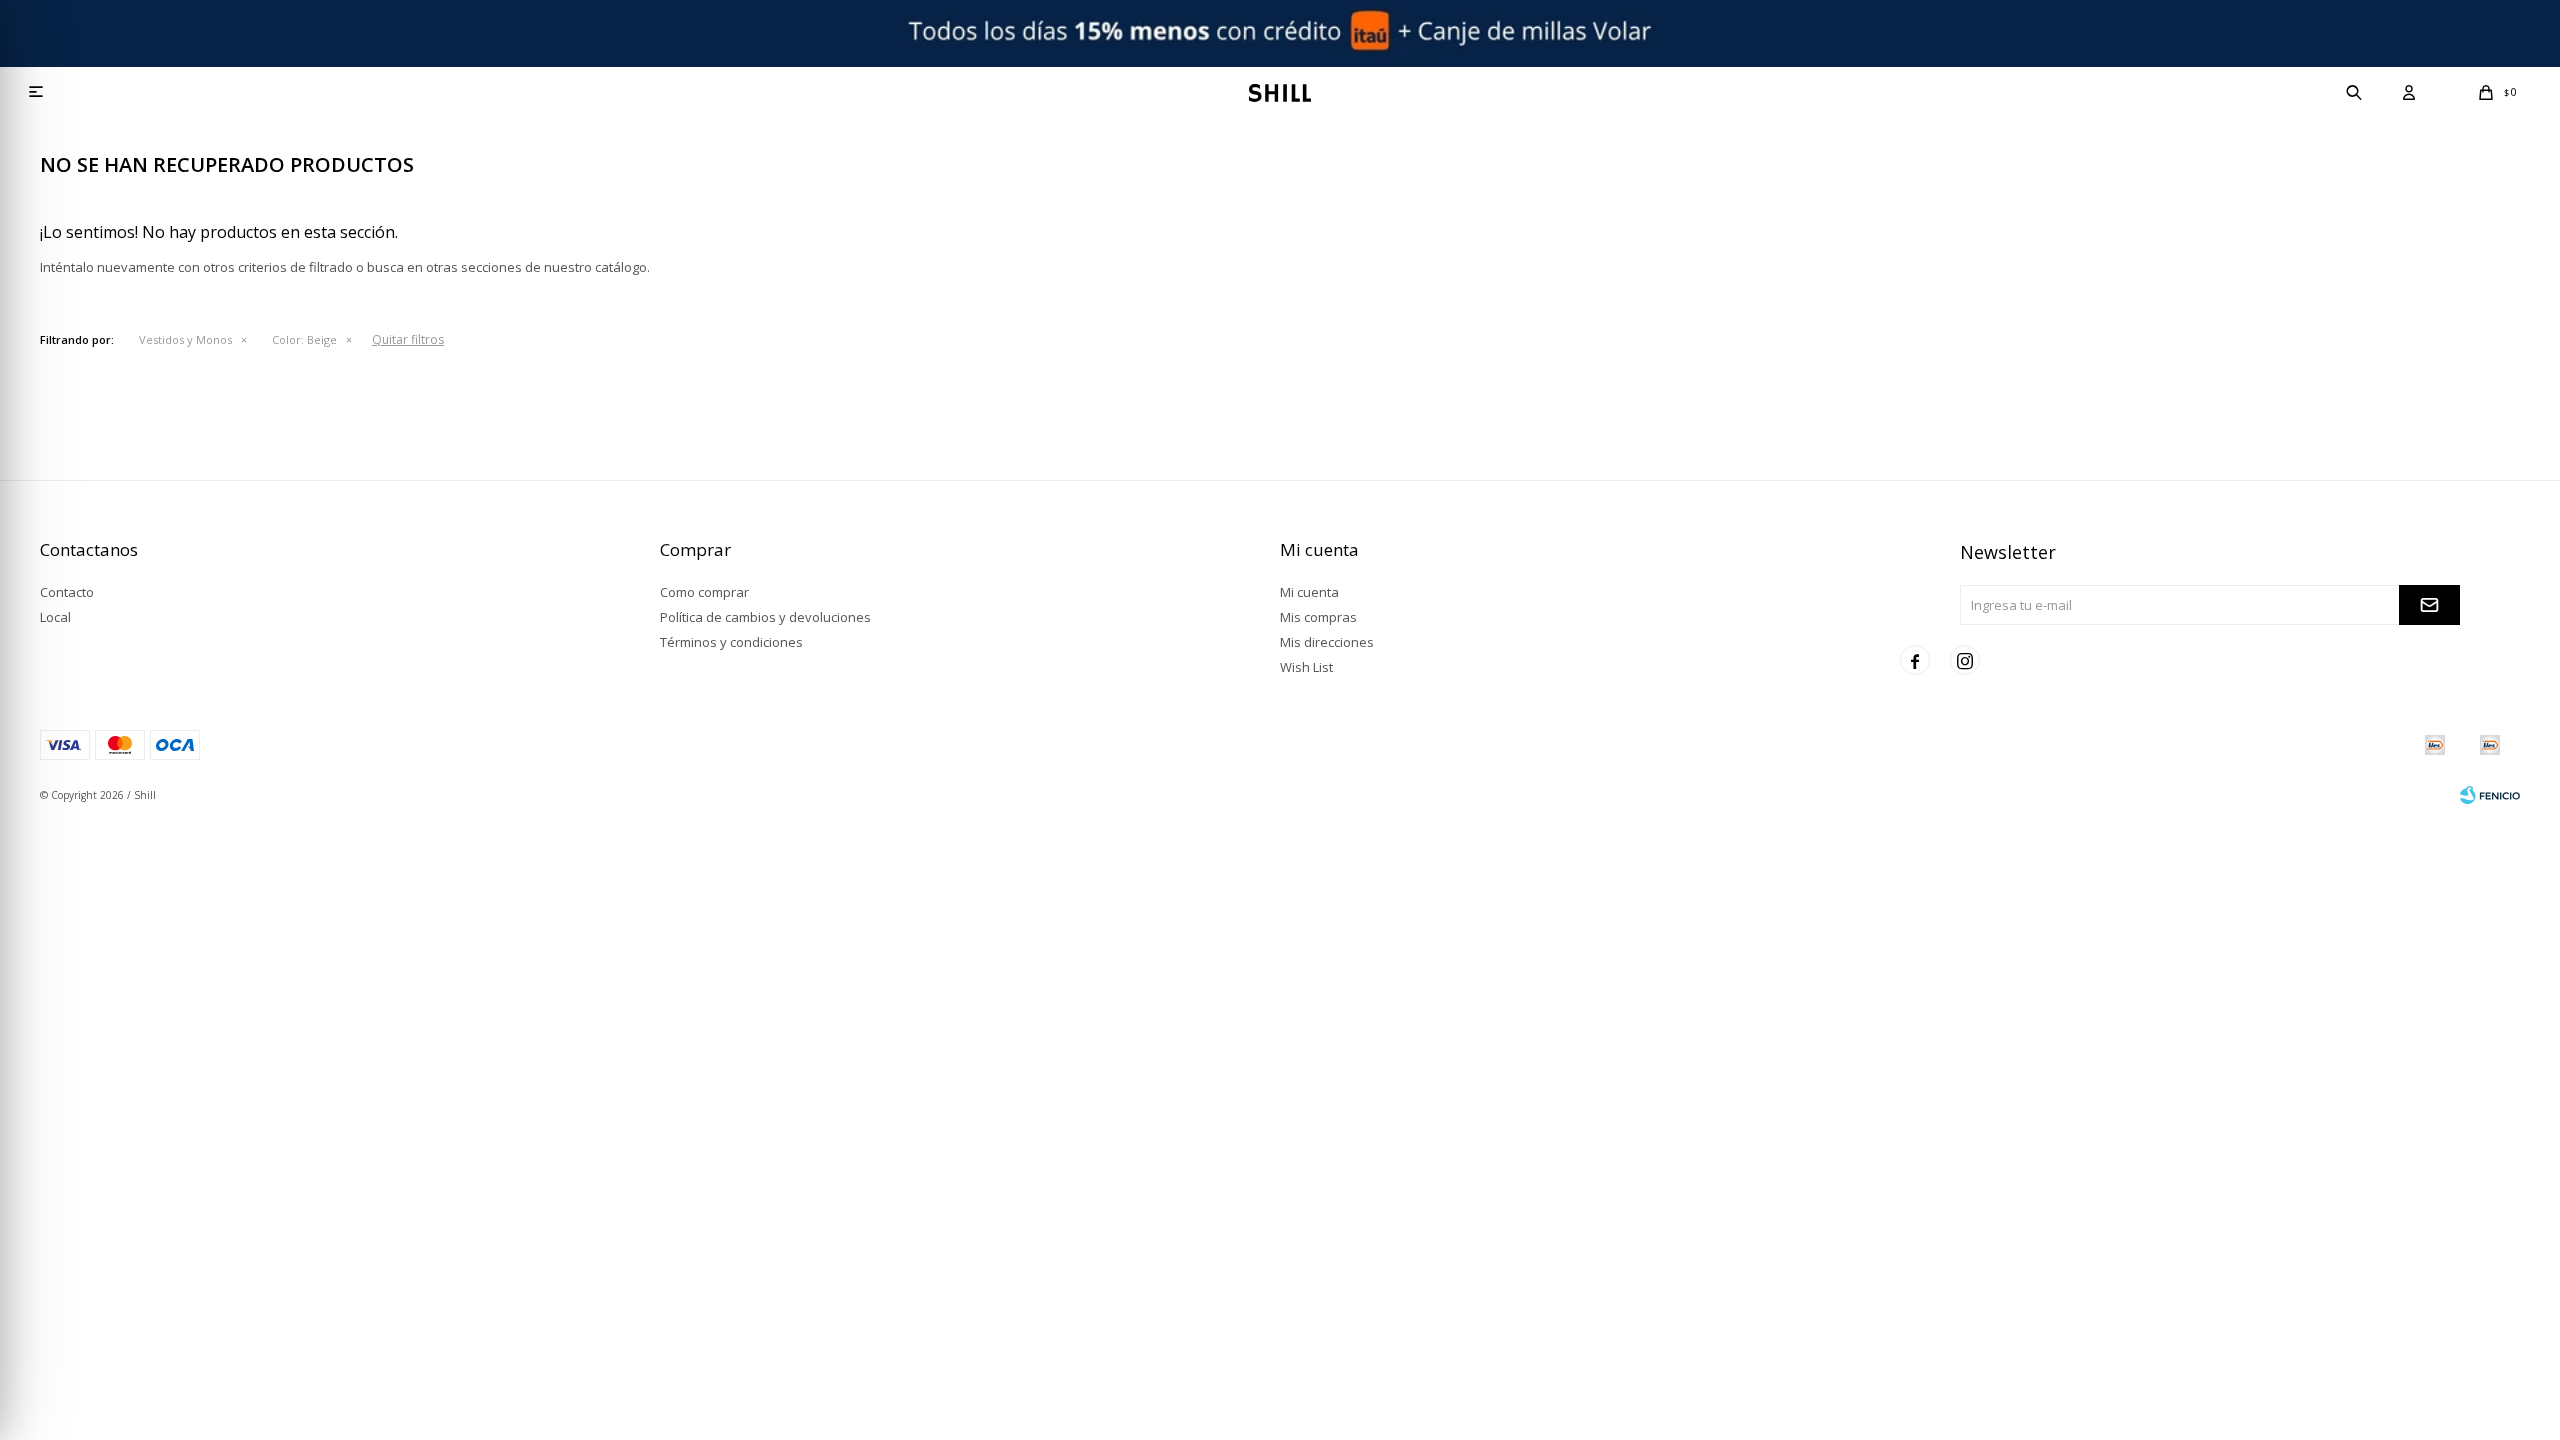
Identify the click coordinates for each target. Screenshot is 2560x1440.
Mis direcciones (1327, 642)
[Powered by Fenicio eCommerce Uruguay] (2490, 795)
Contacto (67, 592)
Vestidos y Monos (185, 339)
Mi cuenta (1309, 592)
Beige (304, 339)
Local (55, 617)
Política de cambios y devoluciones (765, 617)
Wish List (1306, 667)
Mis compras (1318, 617)
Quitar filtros (408, 339)
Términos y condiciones (731, 642)
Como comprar (704, 592)
